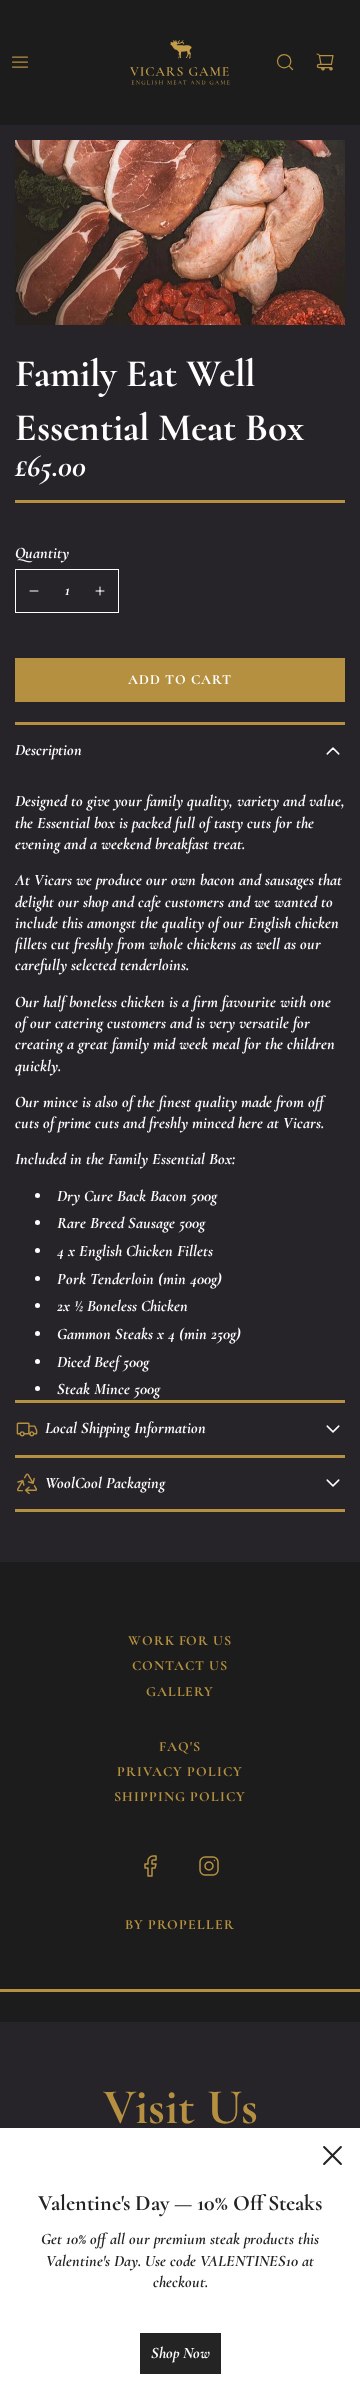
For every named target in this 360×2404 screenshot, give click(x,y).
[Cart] (325, 62)
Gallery (180, 1691)
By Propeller (180, 1924)
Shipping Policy (180, 1796)
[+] (100, 591)
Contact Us (180, 1665)
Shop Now (180, 2353)
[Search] (285, 62)
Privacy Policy (180, 1771)
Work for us (180, 1640)
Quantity (42, 553)
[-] (34, 591)
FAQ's (180, 1746)
